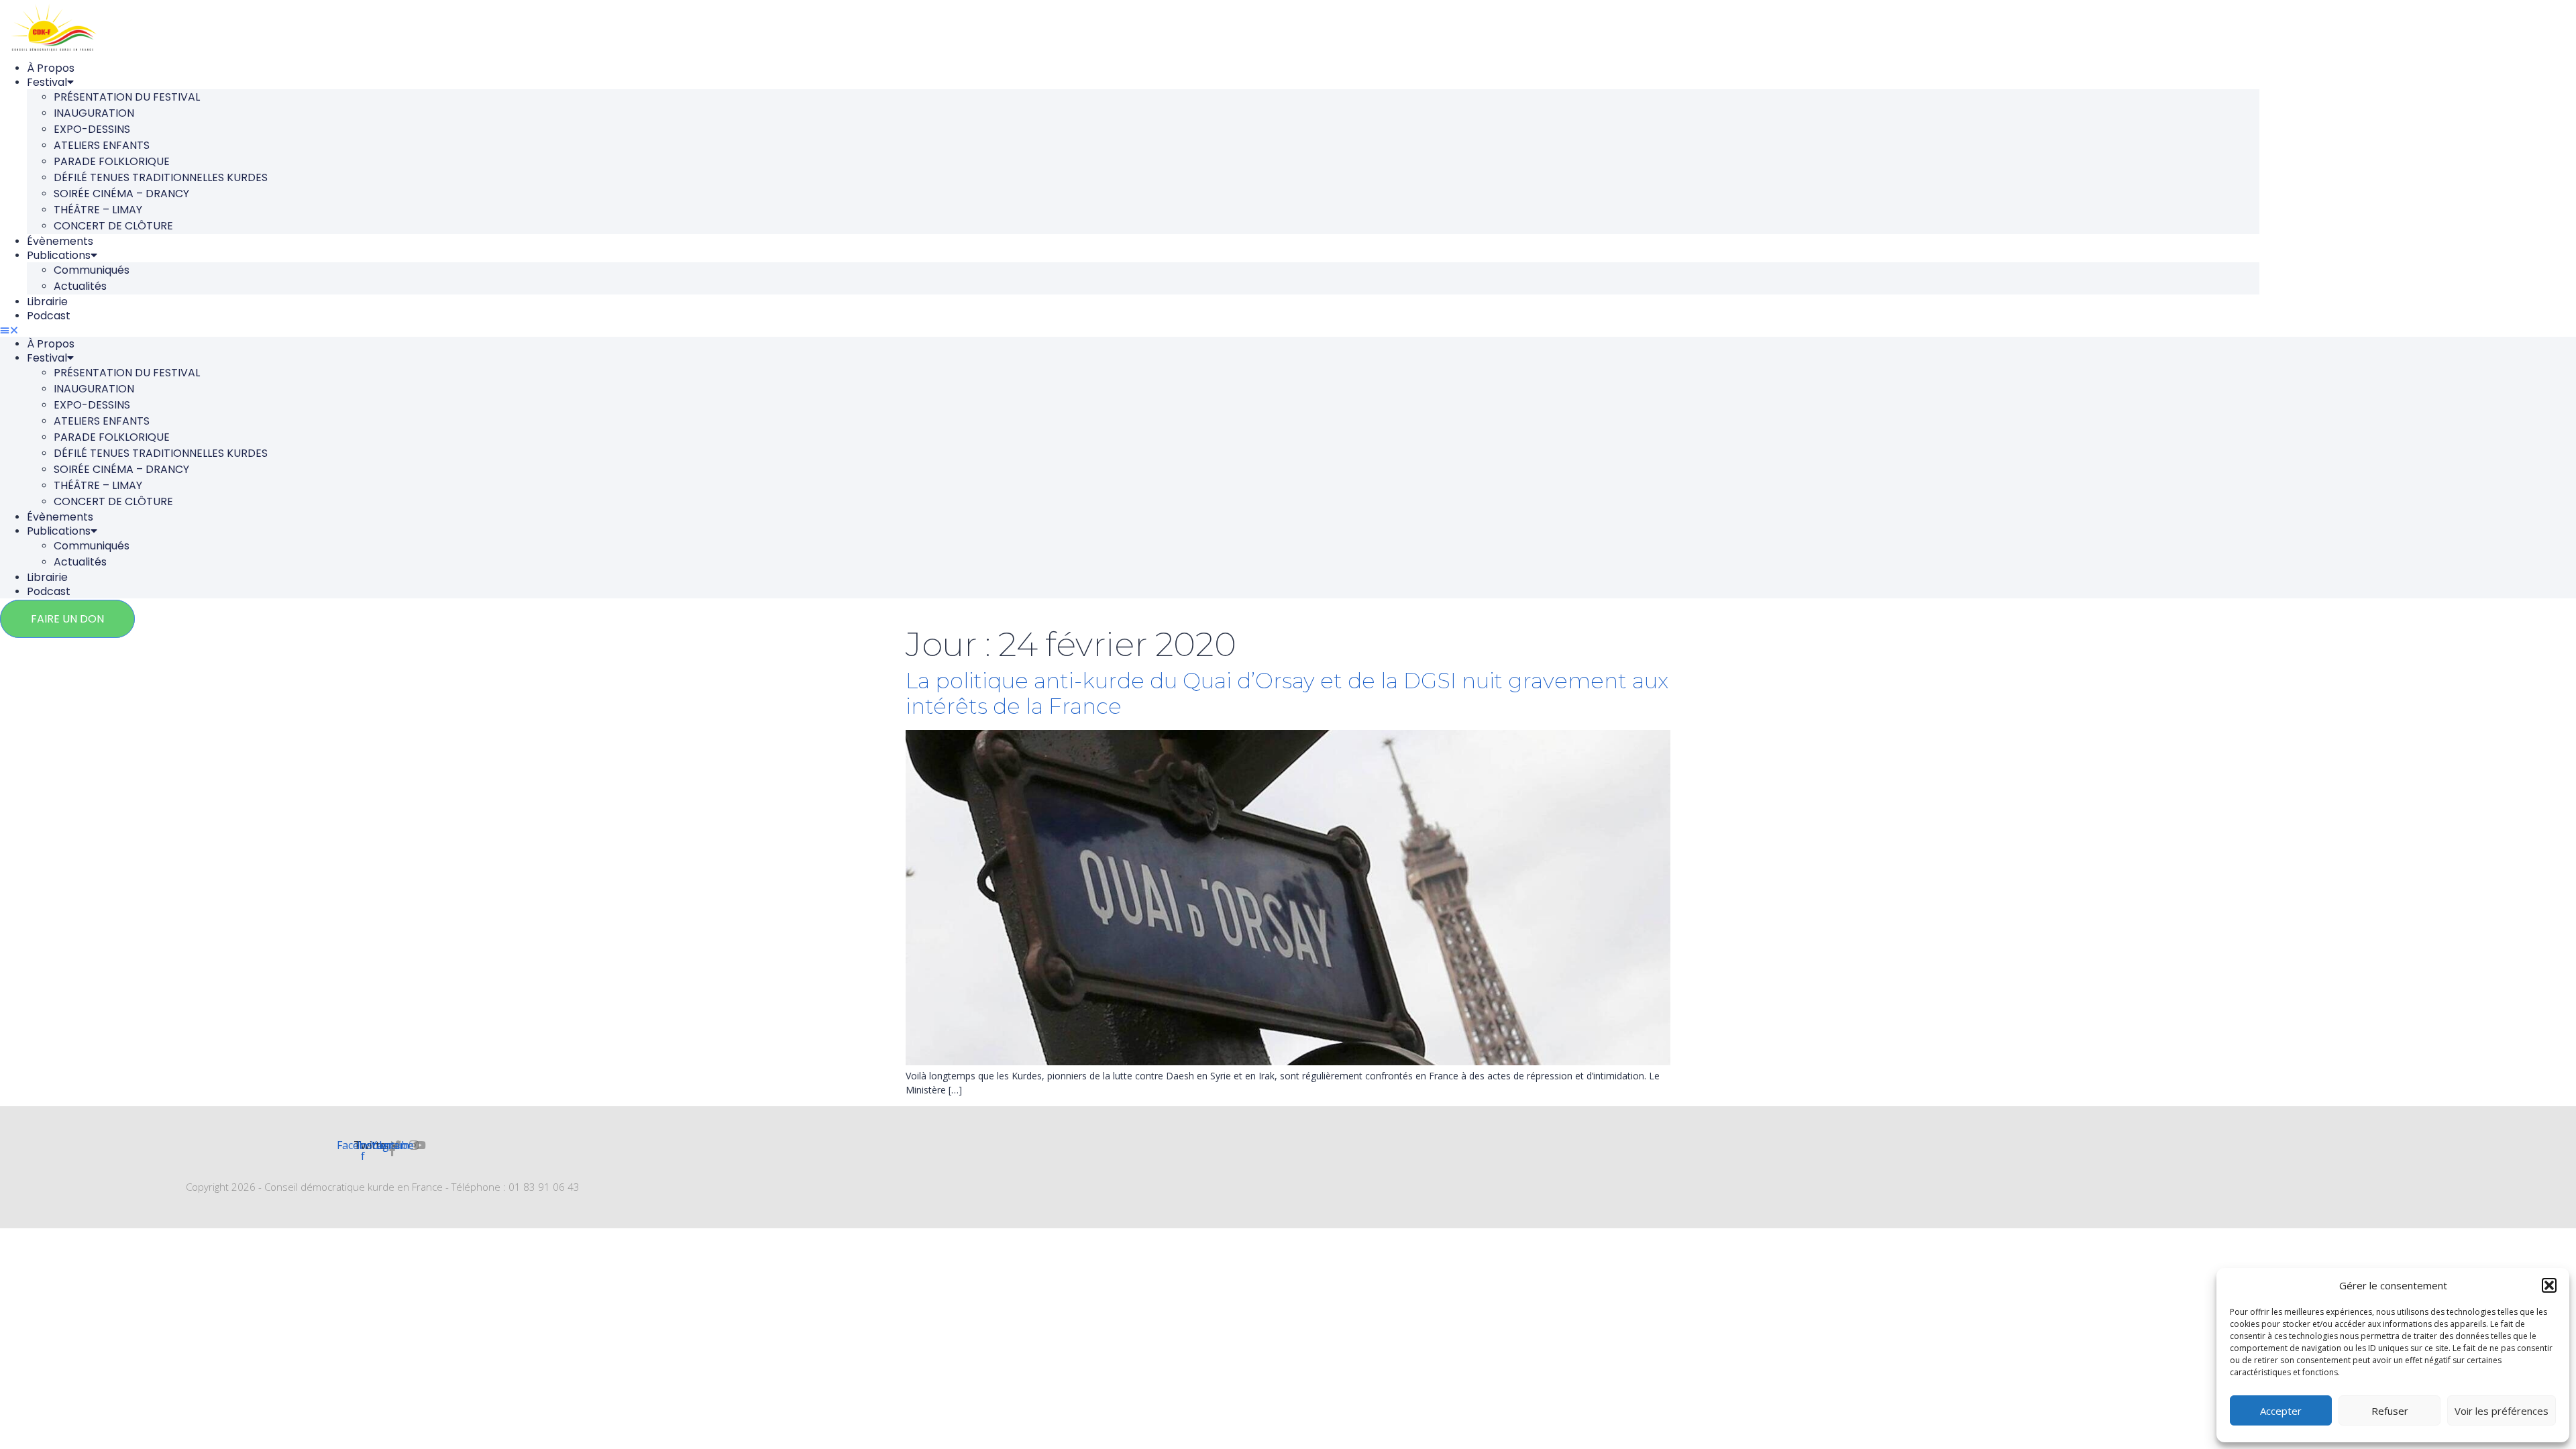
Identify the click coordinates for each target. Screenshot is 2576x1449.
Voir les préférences (2502, 1411)
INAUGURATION (94, 113)
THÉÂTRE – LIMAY (98, 210)
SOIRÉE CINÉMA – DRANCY (121, 194)
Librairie (47, 302)
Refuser (2390, 1411)
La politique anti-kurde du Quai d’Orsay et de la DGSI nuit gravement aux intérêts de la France (1287, 693)
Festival (47, 82)
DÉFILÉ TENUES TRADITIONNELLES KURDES (161, 177)
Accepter (2281, 1411)
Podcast (49, 316)
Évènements (60, 241)
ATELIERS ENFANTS (102, 145)
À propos (51, 68)
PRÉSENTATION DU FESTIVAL (127, 97)
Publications (59, 255)
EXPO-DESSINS (92, 129)
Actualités (80, 286)
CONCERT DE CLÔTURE (113, 226)
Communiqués (92, 270)
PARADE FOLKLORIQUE (112, 161)
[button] (2549, 1285)
